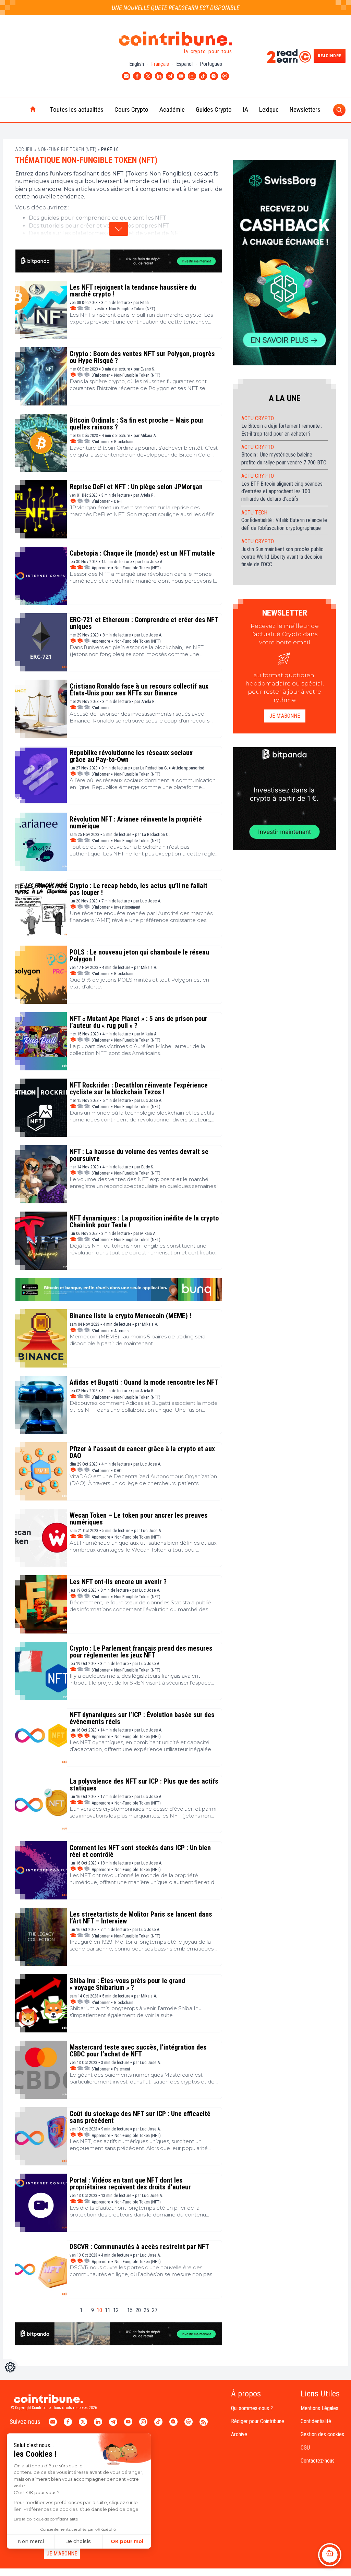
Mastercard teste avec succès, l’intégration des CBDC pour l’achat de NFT (138, 2051)
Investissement (127, 907)
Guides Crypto (214, 110)
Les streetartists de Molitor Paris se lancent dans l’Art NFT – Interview (141, 1918)
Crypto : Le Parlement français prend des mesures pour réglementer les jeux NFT (141, 1652)
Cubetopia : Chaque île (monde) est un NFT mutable (142, 553)
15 (130, 2310)
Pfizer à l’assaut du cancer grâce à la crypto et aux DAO (142, 1452)
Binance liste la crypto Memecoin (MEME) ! (130, 1316)
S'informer (101, 375)
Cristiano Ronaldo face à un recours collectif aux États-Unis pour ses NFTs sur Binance (139, 690)
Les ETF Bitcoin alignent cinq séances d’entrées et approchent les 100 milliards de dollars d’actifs (282, 491)
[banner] (119, 261)
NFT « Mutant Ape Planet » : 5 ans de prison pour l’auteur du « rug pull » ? (138, 1022)
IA (245, 110)
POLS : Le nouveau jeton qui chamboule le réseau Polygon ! (139, 956)
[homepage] (19, 110)
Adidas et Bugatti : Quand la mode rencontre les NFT (144, 1382)
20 (138, 2310)
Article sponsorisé (188, 768)
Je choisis (79, 2541)
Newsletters (305, 110)
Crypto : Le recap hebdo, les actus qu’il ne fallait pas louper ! (138, 889)
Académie (172, 110)
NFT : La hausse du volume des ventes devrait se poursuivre (139, 1155)
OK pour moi (127, 2541)
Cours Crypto (131, 110)
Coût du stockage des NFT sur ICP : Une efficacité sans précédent (140, 2117)
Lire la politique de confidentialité (46, 2519)
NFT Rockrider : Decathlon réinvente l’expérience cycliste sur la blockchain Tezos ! (139, 1089)
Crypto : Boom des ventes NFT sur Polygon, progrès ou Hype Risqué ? (142, 357)
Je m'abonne (285, 716)
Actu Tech (254, 513)
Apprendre (101, 568)
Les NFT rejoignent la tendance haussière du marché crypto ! (133, 291)
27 (155, 2310)
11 (108, 2310)
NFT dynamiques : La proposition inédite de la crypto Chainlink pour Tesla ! (144, 1222)
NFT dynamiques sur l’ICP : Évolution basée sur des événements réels (142, 1718)
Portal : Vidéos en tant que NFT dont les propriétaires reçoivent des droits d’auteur (130, 2184)
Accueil (24, 149)
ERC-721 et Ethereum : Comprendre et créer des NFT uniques (144, 623)
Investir (98, 309)
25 (146, 2310)
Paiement (122, 2069)
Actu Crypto (258, 418)
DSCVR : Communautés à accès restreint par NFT (139, 2247)
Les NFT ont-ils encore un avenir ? (118, 1582)
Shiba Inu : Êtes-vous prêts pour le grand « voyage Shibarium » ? (127, 1984)
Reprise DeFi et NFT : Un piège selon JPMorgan (136, 487)
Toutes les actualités (77, 110)
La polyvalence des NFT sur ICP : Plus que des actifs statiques (144, 1785)
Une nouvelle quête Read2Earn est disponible (176, 8)
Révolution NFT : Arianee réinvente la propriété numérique (136, 823)
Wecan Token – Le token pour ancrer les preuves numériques (139, 1519)
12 (116, 2310)
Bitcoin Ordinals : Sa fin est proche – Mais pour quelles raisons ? (137, 424)
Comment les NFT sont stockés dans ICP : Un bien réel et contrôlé (140, 1851)
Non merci (31, 2541)
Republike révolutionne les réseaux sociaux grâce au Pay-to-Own (131, 756)
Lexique (269, 110)
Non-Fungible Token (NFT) (67, 149)
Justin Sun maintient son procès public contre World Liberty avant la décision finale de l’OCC (282, 557)
